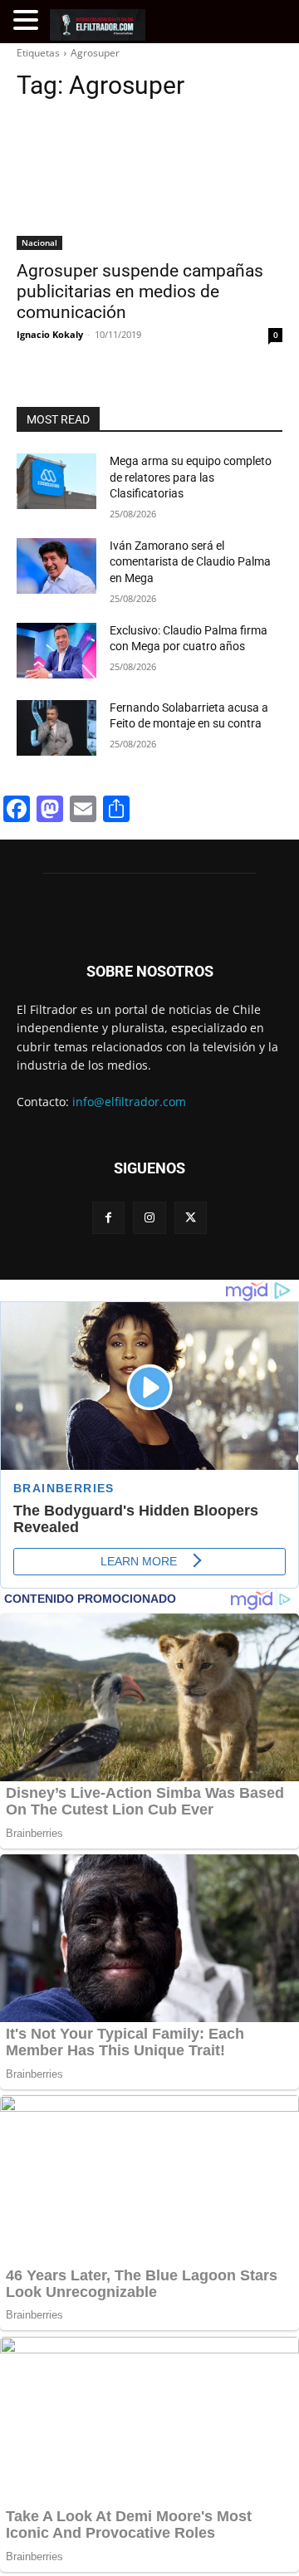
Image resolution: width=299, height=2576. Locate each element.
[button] (28, 20)
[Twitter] (191, 1218)
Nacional (39, 242)
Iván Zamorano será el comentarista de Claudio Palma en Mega (190, 562)
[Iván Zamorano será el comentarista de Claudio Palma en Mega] (56, 566)
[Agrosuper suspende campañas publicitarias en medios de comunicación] (149, 184)
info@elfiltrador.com (129, 1102)
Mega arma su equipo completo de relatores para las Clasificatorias (191, 477)
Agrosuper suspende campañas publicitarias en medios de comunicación (140, 291)
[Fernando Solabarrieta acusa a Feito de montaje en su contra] (56, 728)
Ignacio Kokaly (50, 334)
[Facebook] (108, 1218)
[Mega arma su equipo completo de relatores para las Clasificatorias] (56, 481)
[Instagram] (149, 1218)
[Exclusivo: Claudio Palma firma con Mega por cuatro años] (56, 651)
